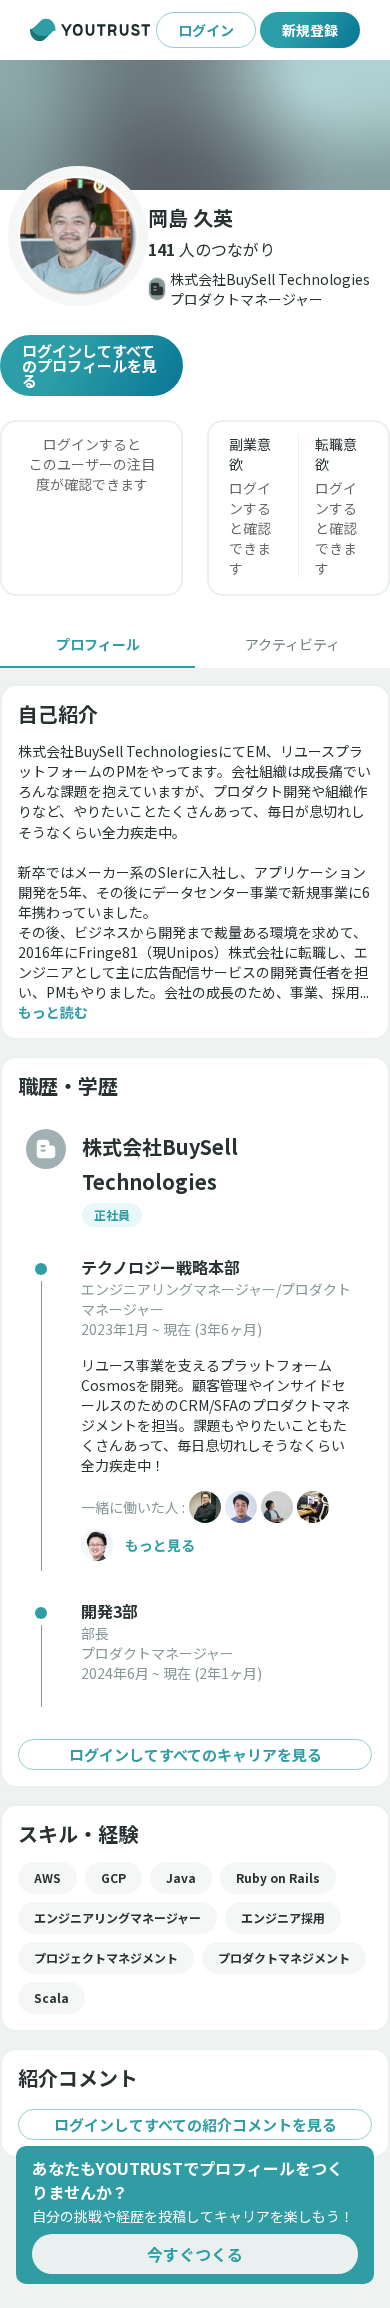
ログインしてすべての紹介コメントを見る (195, 2124)
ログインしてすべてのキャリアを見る (195, 1754)
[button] (195, 125)
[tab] (97, 644)
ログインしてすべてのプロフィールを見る (89, 365)
